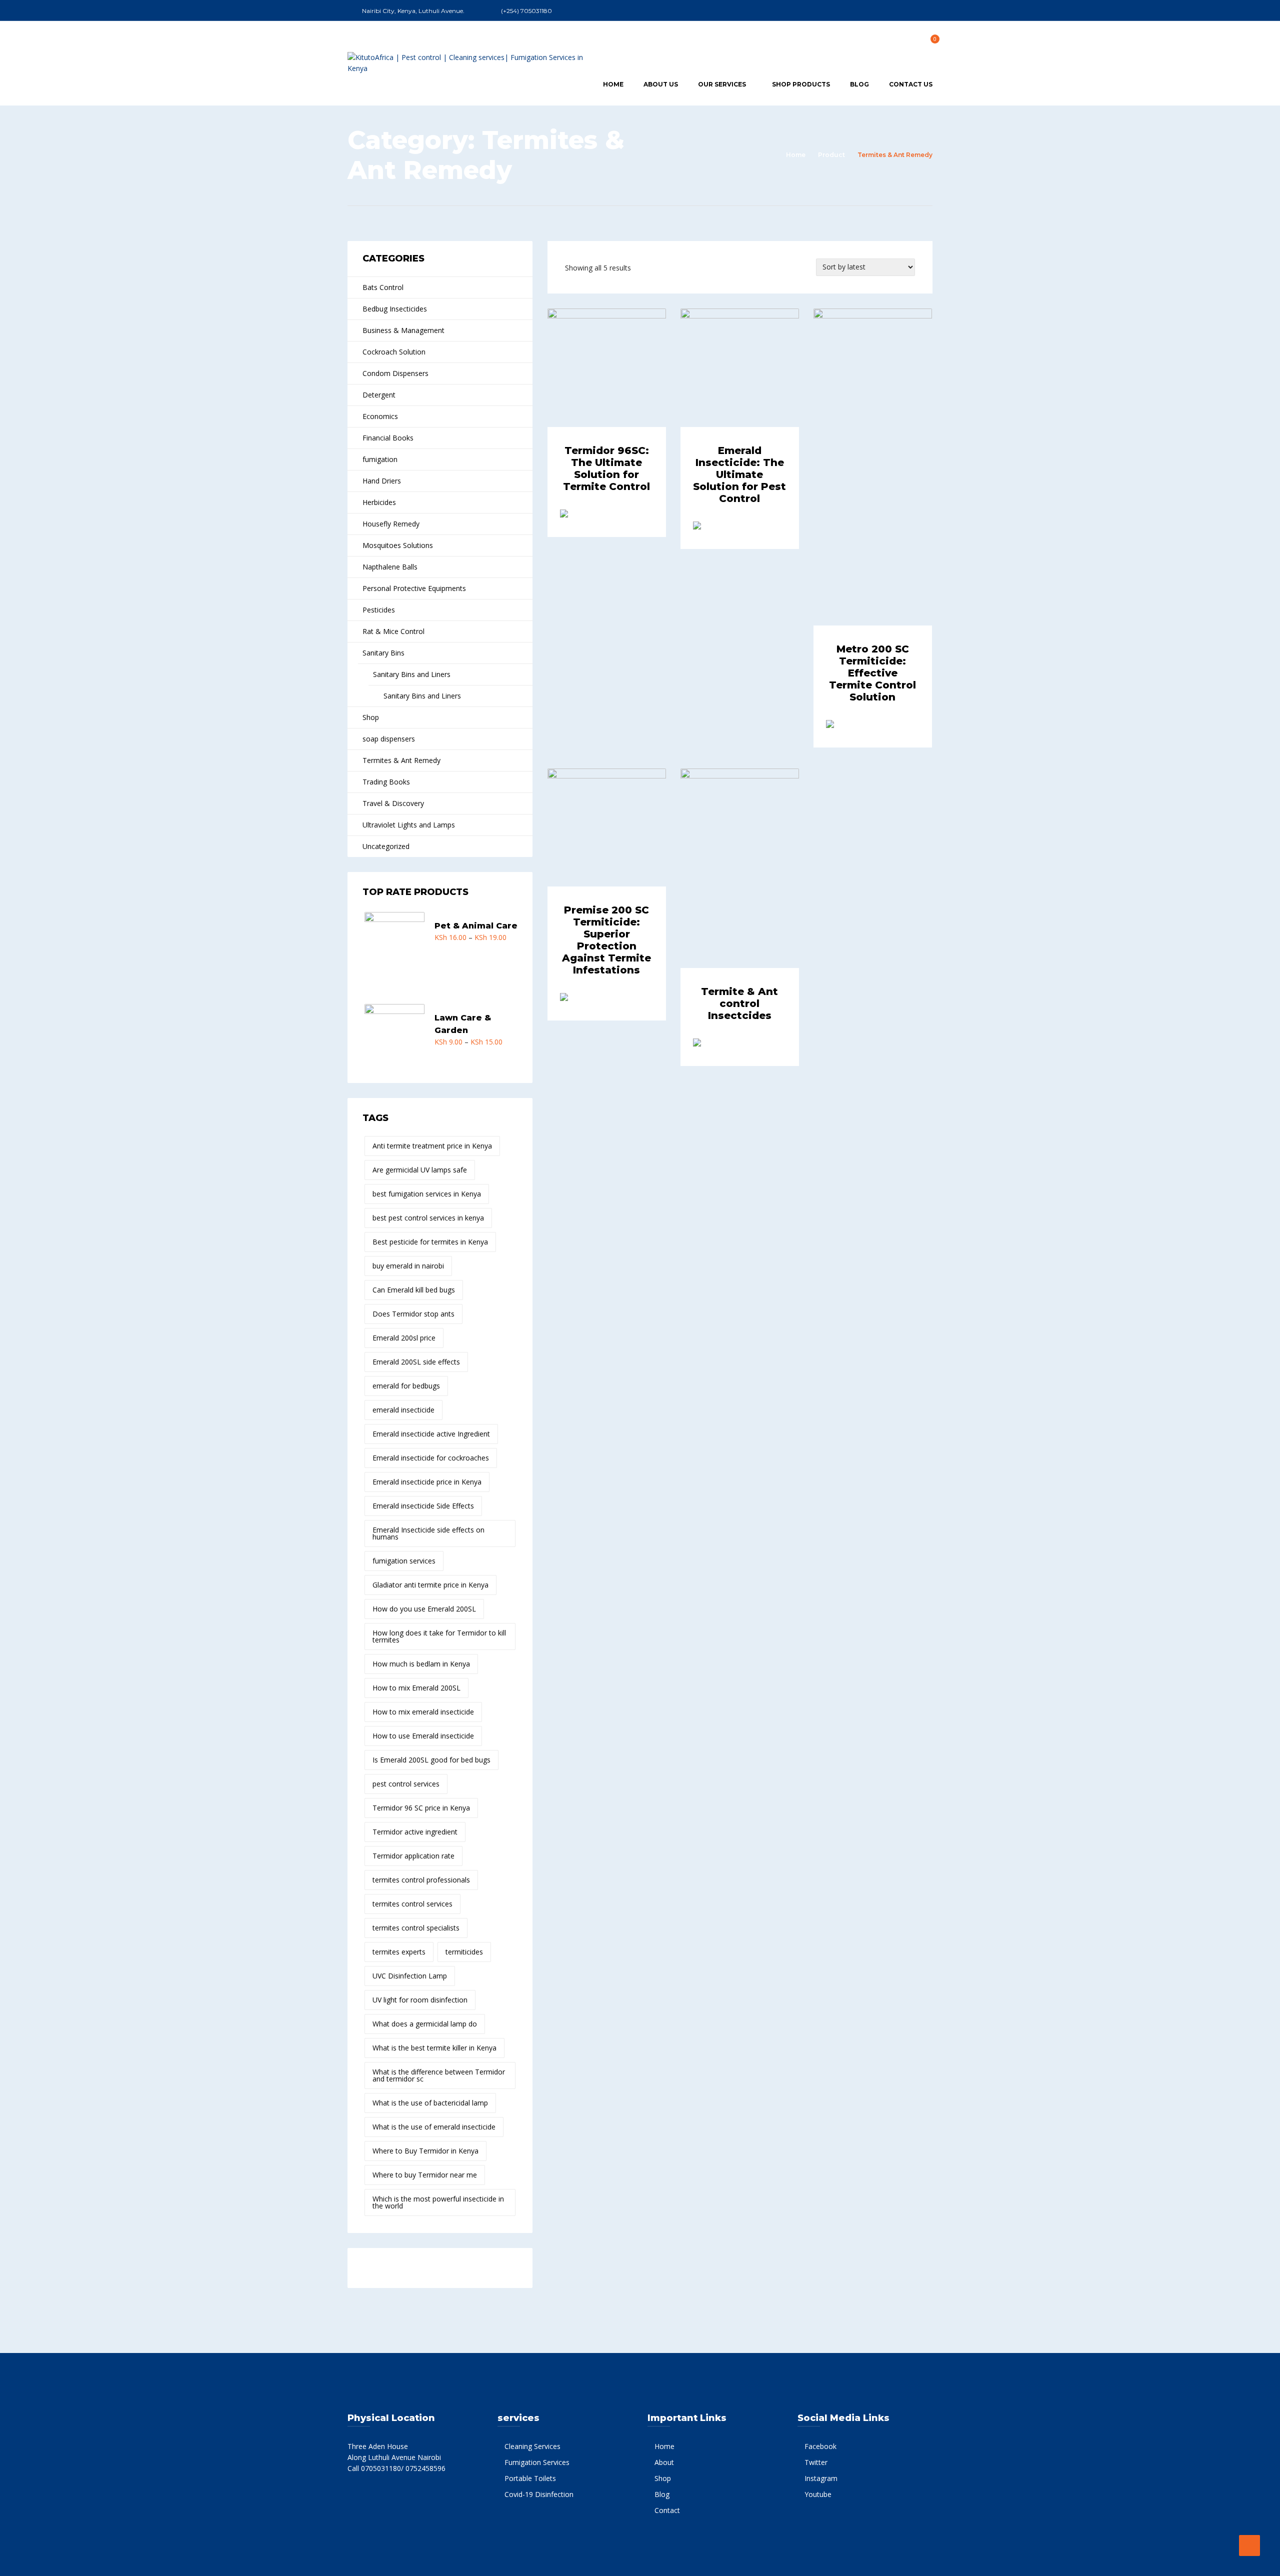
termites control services (412, 1904)
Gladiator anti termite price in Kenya (430, 1585)
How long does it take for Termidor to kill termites (439, 1636)
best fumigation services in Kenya (427, 1194)
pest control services (406, 1784)
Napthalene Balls (390, 567)
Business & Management (403, 330)
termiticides (464, 1952)
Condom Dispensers (395, 373)
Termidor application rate (413, 1856)
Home (613, 84)
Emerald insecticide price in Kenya (427, 1482)
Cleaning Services (532, 2446)
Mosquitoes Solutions (398, 545)
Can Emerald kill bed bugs (414, 1290)
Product (831, 155)
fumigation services (404, 1561)
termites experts (399, 1952)
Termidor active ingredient (415, 1832)
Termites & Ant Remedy (401, 760)
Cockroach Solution (394, 352)
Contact (667, 2510)
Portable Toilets (530, 2478)
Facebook (820, 2446)
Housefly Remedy (391, 524)
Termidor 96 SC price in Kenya (421, 1808)
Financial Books (388, 438)
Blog (859, 84)
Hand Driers (382, 481)
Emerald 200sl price (404, 1338)
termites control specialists (416, 1928)
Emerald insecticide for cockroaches (431, 1458)
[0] (929, 42)
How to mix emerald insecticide (423, 1712)
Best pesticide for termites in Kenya (430, 1242)
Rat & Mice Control (393, 631)
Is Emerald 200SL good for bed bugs (431, 1760)
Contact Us (911, 84)
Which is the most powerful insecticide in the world (438, 2202)
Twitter (816, 2462)
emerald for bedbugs (406, 1386)
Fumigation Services (537, 2462)
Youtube (818, 2494)
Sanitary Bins (383, 653)
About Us (661, 84)
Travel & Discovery (393, 803)
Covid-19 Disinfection (539, 2494)
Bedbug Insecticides (395, 309)
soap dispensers (389, 739)
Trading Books (386, 782)
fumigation (380, 459)
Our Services (722, 84)
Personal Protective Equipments (414, 588)
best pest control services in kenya (428, 1218)
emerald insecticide (403, 1410)
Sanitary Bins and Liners (412, 674)
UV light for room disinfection (420, 2000)
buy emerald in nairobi (408, 1266)
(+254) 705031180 (526, 11)
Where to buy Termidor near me (425, 2175)
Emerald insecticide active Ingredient (431, 1434)
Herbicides (379, 502)
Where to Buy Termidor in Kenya (425, 2151)
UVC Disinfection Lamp (410, 1976)
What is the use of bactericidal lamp (430, 2103)
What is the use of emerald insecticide (434, 2127)
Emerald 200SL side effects (416, 1362)
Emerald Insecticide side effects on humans (428, 1533)
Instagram (821, 2478)
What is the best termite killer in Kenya (434, 2048)
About (664, 2462)
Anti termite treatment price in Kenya (432, 1146)
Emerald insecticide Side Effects (423, 1506)
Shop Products (801, 84)
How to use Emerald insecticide (423, 1736)
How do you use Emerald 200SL (424, 1609)
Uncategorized (386, 846)
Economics (380, 416)
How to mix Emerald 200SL (416, 1688)
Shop (371, 717)
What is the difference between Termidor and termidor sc (439, 2075)
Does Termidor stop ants (413, 1314)
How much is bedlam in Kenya (421, 1664)
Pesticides (379, 610)
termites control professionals (421, 1880)
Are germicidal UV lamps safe (420, 1170)
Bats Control (383, 287)
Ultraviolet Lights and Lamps (409, 825)
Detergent (379, 395)
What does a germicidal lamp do (425, 2024)
